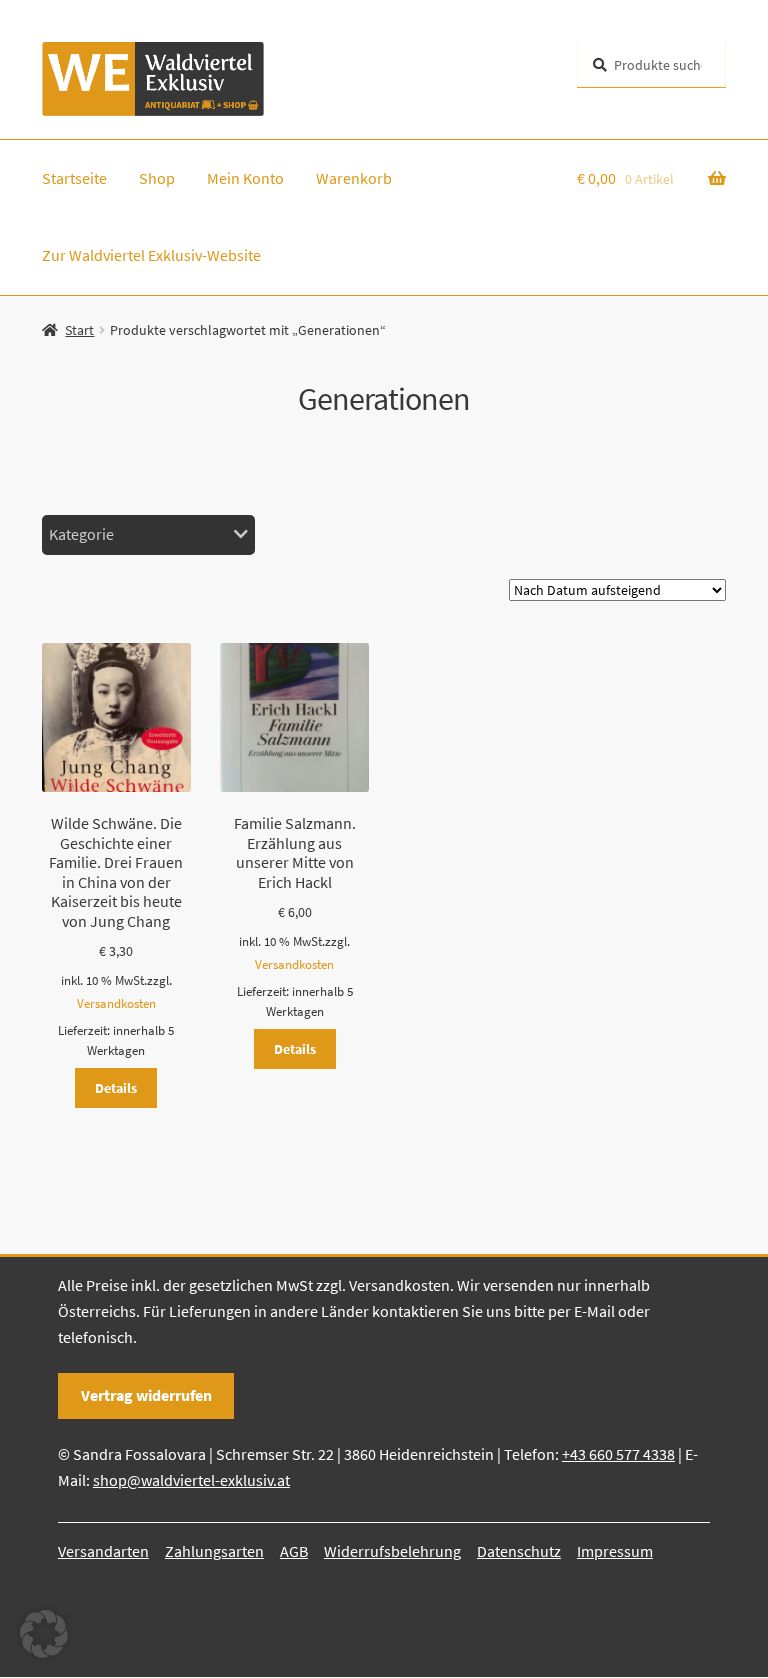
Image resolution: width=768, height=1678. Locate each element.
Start (79, 330)
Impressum (615, 1551)
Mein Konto (245, 178)
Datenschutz (519, 1551)
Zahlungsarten (214, 1551)
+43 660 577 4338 (618, 1454)
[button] (44, 1634)
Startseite (74, 178)
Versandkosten (116, 1003)
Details (116, 1088)
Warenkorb (354, 178)
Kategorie (81, 534)
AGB (294, 1551)
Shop (157, 178)
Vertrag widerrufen (146, 1395)
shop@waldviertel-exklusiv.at (191, 1480)
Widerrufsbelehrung (392, 1551)
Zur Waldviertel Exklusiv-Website (151, 255)
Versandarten (103, 1551)
